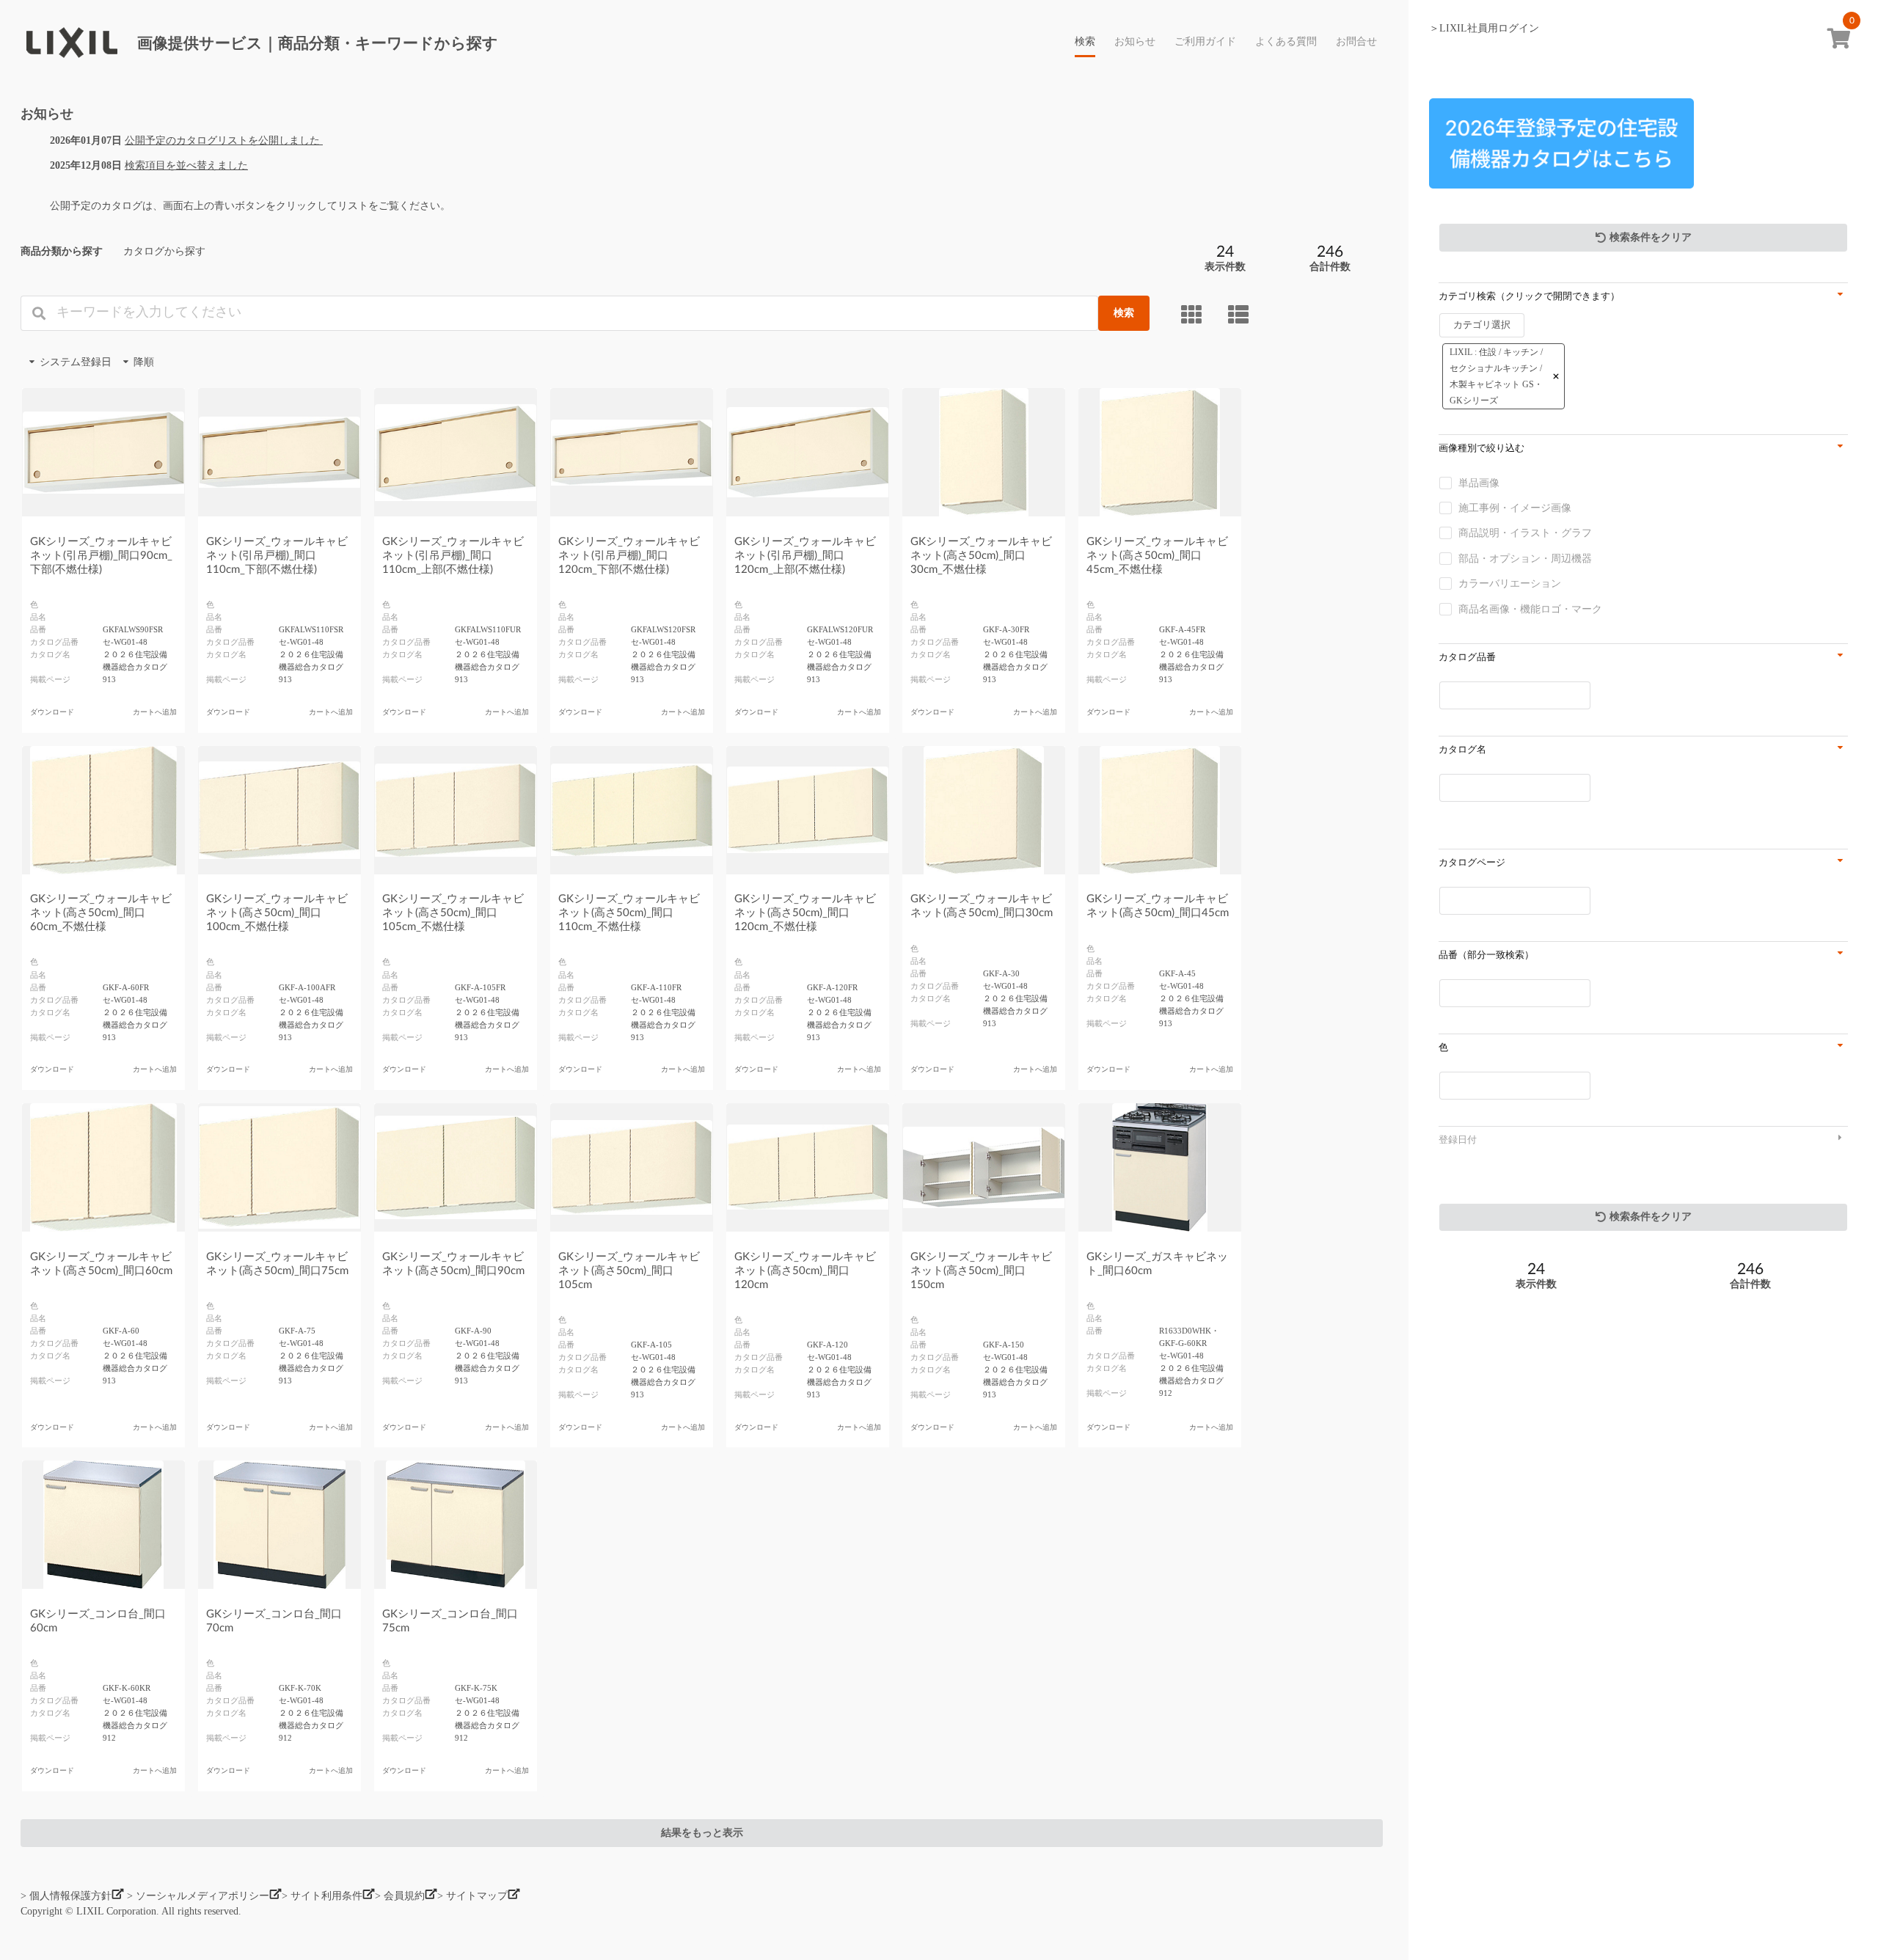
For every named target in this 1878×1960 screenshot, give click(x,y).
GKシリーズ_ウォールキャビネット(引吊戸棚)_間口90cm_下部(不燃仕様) (101, 556)
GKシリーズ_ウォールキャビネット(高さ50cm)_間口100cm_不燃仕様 (277, 913)
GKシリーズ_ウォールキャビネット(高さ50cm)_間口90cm (453, 1264)
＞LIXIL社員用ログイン (1484, 28)
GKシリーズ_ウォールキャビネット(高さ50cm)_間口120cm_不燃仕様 (805, 913)
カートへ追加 (155, 712)
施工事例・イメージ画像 (1515, 508)
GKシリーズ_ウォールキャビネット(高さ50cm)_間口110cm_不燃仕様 (629, 913)
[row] (1504, 376)
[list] (1241, 314)
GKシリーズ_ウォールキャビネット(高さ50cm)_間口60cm (101, 1264)
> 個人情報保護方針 (66, 1896)
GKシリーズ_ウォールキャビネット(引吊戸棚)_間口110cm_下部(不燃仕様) (277, 556)
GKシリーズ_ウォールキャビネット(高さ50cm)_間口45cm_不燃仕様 (1157, 556)
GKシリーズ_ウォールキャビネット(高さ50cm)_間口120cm (805, 1271)
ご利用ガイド (1205, 42)
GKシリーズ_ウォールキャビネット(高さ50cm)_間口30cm (982, 906)
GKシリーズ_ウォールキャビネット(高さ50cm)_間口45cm (1158, 906)
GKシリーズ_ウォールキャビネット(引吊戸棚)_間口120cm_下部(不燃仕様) (629, 556)
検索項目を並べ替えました (186, 165)
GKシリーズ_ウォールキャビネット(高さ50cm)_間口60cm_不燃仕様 (101, 913)
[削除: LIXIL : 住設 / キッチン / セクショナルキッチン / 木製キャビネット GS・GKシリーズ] (1556, 376)
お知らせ (1135, 42)
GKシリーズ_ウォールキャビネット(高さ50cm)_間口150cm (981, 1271)
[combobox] (1504, 363)
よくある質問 (1286, 42)
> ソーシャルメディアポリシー (198, 1896)
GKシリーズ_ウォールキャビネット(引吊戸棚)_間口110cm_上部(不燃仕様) (453, 556)
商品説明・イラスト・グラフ (1525, 533)
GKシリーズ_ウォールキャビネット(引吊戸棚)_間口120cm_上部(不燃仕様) (805, 556)
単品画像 (1479, 483)
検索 (1085, 42)
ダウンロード (52, 712)
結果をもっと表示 (702, 1833)
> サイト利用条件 (322, 1896)
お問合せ (1356, 42)
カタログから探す (164, 251)
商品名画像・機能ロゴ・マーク (1530, 609)
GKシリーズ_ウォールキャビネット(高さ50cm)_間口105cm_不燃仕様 (453, 913)
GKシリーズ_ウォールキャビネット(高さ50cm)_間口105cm (629, 1271)
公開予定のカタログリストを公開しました (224, 140)
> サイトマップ (472, 1896)
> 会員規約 (400, 1896)
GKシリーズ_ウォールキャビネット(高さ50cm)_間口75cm (277, 1264)
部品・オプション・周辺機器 (1525, 559)
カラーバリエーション (1510, 584)
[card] (1194, 314)
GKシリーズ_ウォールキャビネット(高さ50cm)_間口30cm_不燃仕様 (981, 556)
